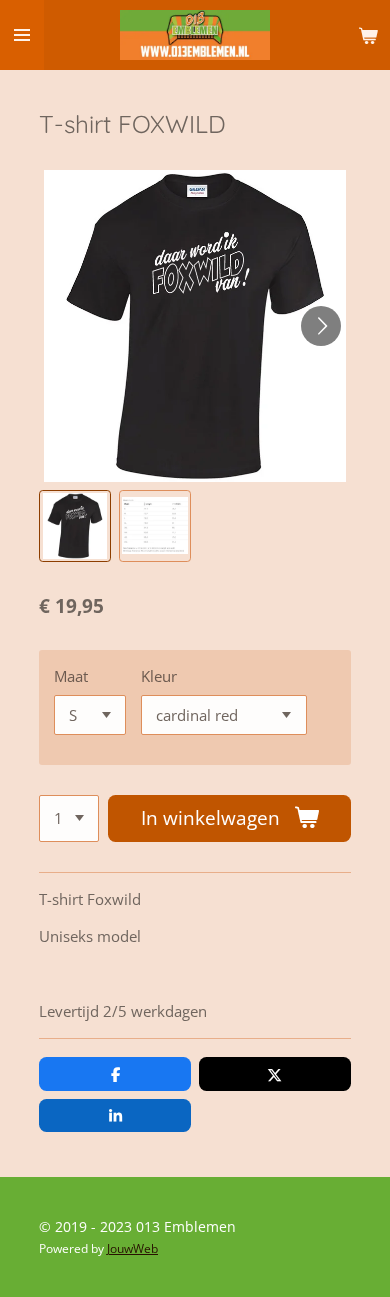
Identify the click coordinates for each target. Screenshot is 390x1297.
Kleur (159, 676)
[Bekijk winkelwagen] (368, 35)
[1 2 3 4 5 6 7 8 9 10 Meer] (69, 818)
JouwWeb (132, 1248)
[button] (75, 526)
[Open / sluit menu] (22, 35)
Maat (71, 676)
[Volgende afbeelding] (321, 326)
